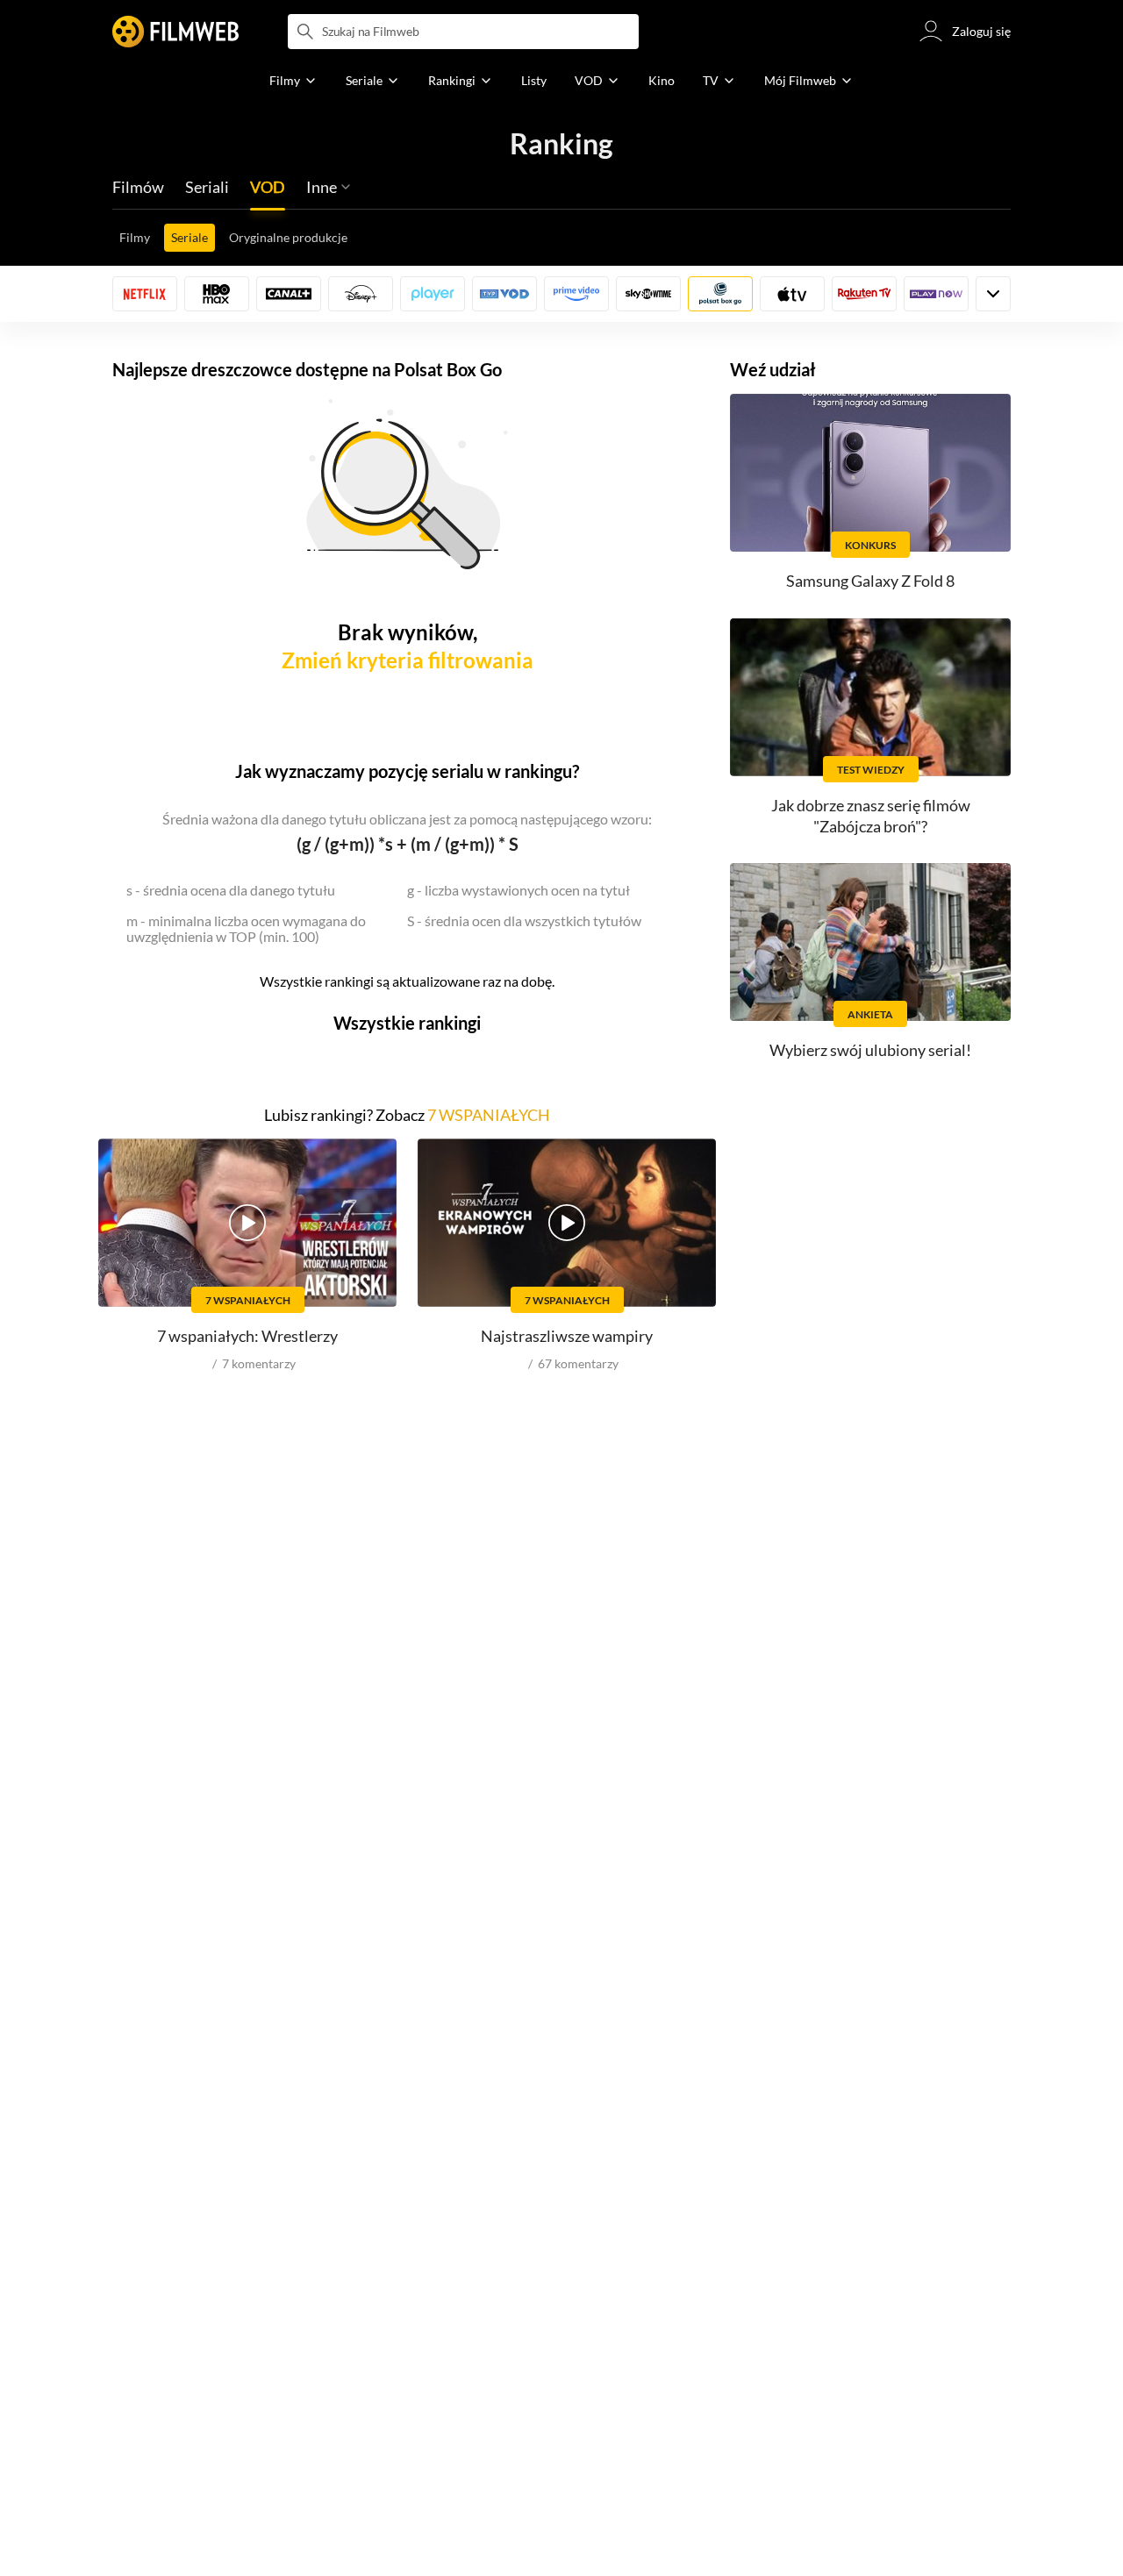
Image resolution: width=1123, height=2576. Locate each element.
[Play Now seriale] (936, 294)
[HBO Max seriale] (217, 294)
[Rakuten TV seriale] (864, 294)
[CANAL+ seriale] (289, 294)
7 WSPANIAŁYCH (489, 1115)
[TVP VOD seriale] (504, 294)
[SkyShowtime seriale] (648, 294)
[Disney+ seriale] (361, 294)
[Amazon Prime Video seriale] (576, 294)
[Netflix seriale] (145, 294)
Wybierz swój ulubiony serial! (870, 1050)
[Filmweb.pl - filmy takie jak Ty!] (175, 32)
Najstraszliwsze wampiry (567, 1336)
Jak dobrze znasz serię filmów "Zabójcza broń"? (871, 815)
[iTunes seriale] (792, 294)
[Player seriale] (433, 294)
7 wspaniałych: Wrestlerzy (247, 1336)
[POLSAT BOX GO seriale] (720, 294)
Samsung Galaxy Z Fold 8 (870, 581)
